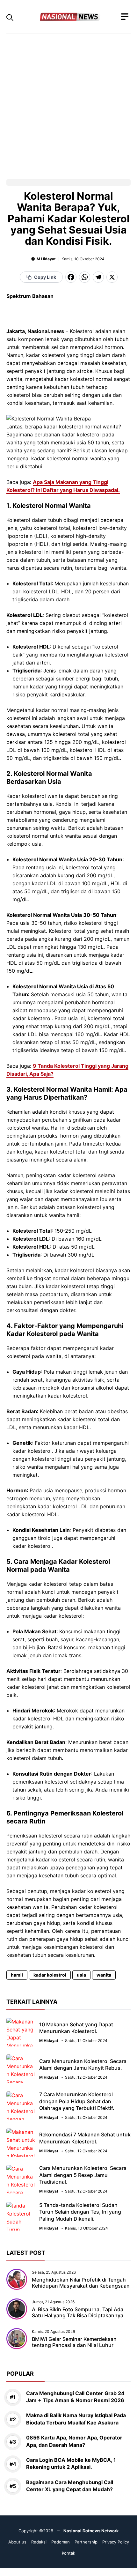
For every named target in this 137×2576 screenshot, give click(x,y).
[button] (10, 17)
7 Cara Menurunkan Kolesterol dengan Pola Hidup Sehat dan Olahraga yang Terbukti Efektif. (77, 2101)
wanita (104, 1975)
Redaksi (39, 2542)
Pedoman (61, 2542)
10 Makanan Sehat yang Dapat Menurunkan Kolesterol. (76, 2028)
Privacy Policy (116, 2542)
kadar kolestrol (50, 1975)
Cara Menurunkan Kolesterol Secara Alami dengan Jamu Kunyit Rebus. (83, 2065)
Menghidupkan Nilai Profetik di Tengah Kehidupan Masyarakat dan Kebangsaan (81, 2283)
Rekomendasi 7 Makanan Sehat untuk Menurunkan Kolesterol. (85, 2138)
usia (81, 1975)
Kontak (68, 2553)
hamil (17, 1975)
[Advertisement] (68, 103)
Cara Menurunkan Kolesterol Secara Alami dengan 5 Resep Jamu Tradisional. (83, 2175)
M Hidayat (46, 259)
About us (17, 2542)
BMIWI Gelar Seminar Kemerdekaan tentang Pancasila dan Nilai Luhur (74, 2342)
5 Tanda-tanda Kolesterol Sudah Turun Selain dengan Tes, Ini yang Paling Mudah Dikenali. (80, 2212)
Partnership (86, 2542)
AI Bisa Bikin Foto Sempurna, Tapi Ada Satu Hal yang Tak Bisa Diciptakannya (78, 2312)
